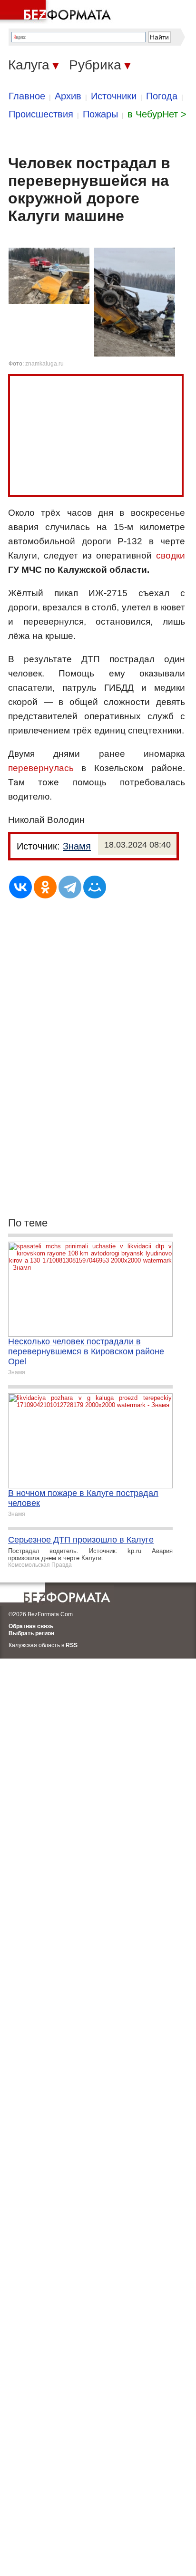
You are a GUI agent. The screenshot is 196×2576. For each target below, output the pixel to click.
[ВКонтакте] (20, 887)
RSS (72, 1645)
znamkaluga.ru (44, 364)
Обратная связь (31, 1626)
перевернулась (41, 768)
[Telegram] (70, 887)
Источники (114, 96)
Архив (68, 96)
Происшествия (41, 114)
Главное (27, 96)
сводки (171, 555)
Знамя (77, 846)
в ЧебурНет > (157, 114)
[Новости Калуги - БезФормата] (57, 12)
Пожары (100, 114)
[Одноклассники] (45, 887)
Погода (162, 96)
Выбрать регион (31, 1633)
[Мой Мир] (95, 887)
